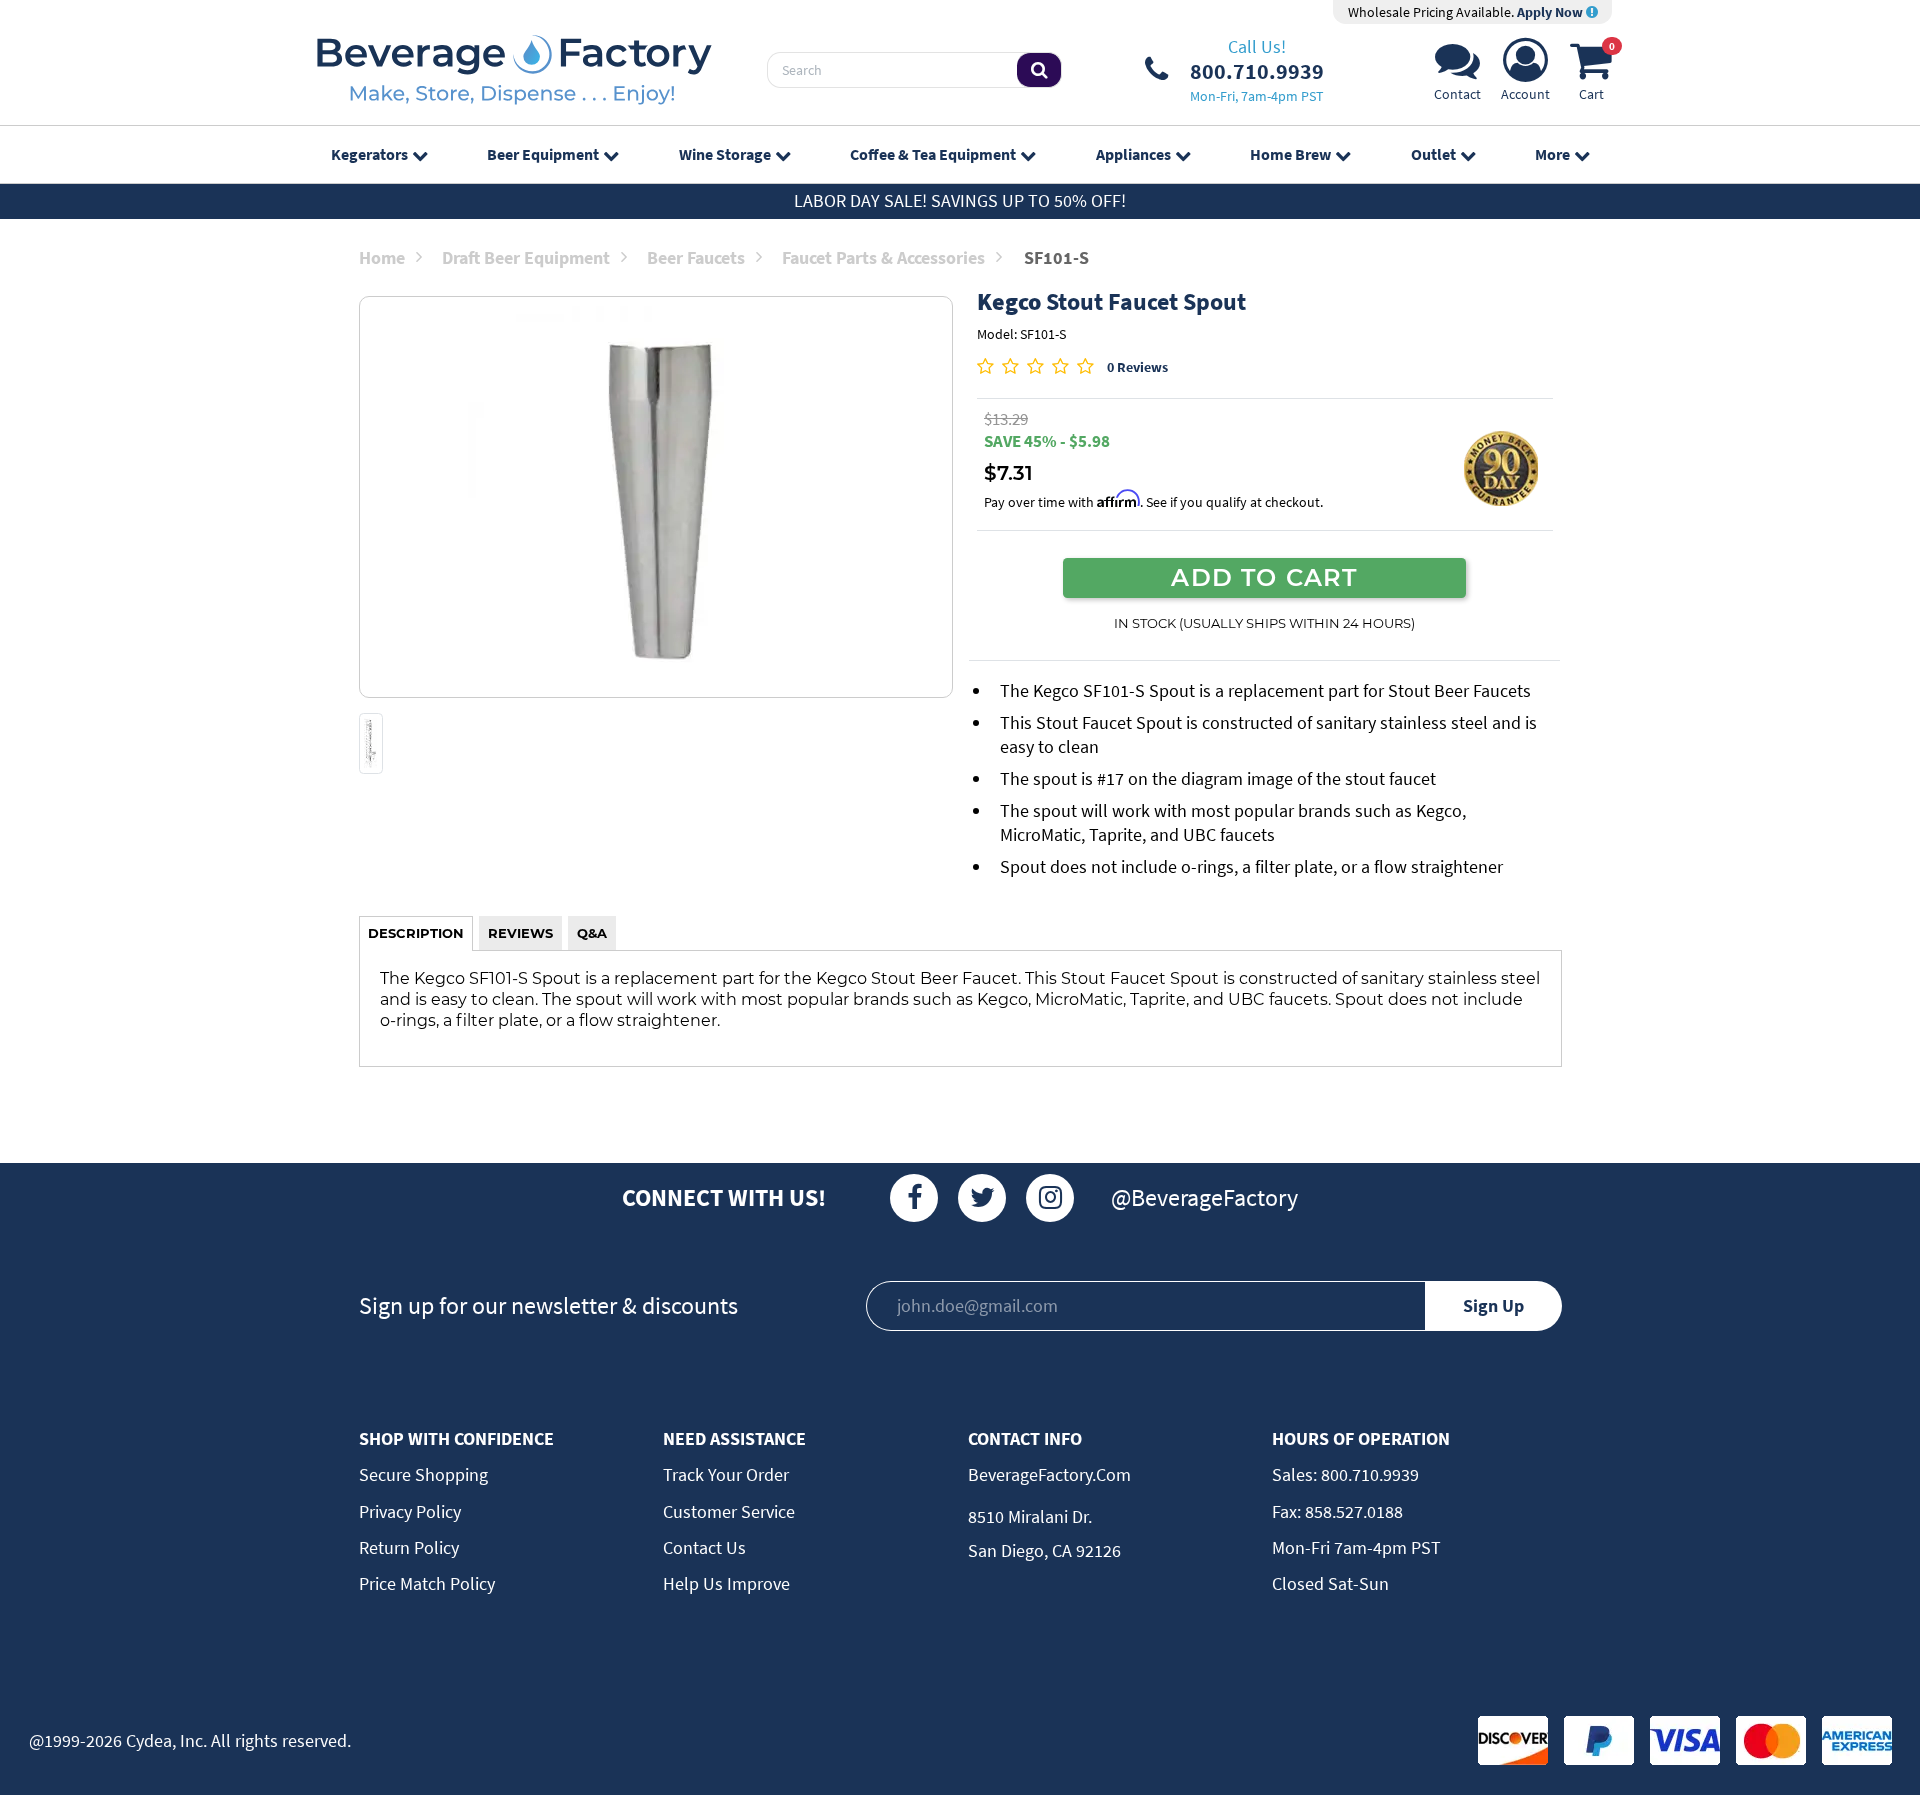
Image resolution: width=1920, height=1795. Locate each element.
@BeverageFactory (1204, 1197)
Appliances (1133, 154)
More (1552, 154)
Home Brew (1290, 154)
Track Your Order (726, 1474)
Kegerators (369, 154)
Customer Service (729, 1511)
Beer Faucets (696, 257)
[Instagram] (1050, 1198)
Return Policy (409, 1547)
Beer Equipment (543, 154)
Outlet (1433, 154)
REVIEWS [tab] (520, 933)
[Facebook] (914, 1198)
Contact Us (704, 1547)
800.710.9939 (1368, 1474)
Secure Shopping (423, 1474)
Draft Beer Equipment (526, 257)
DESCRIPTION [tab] (416, 933)
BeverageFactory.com (1049, 1474)
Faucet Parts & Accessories (883, 257)
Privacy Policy (410, 1511)
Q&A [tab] (592, 933)
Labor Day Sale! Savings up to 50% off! (960, 200)
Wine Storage (725, 154)
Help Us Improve (726, 1583)
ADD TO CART (1264, 577)
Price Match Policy (427, 1583)
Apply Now (1551, 12)
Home (382, 257)
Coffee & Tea (933, 154)
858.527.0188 (1352, 1511)
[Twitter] (982, 1198)
